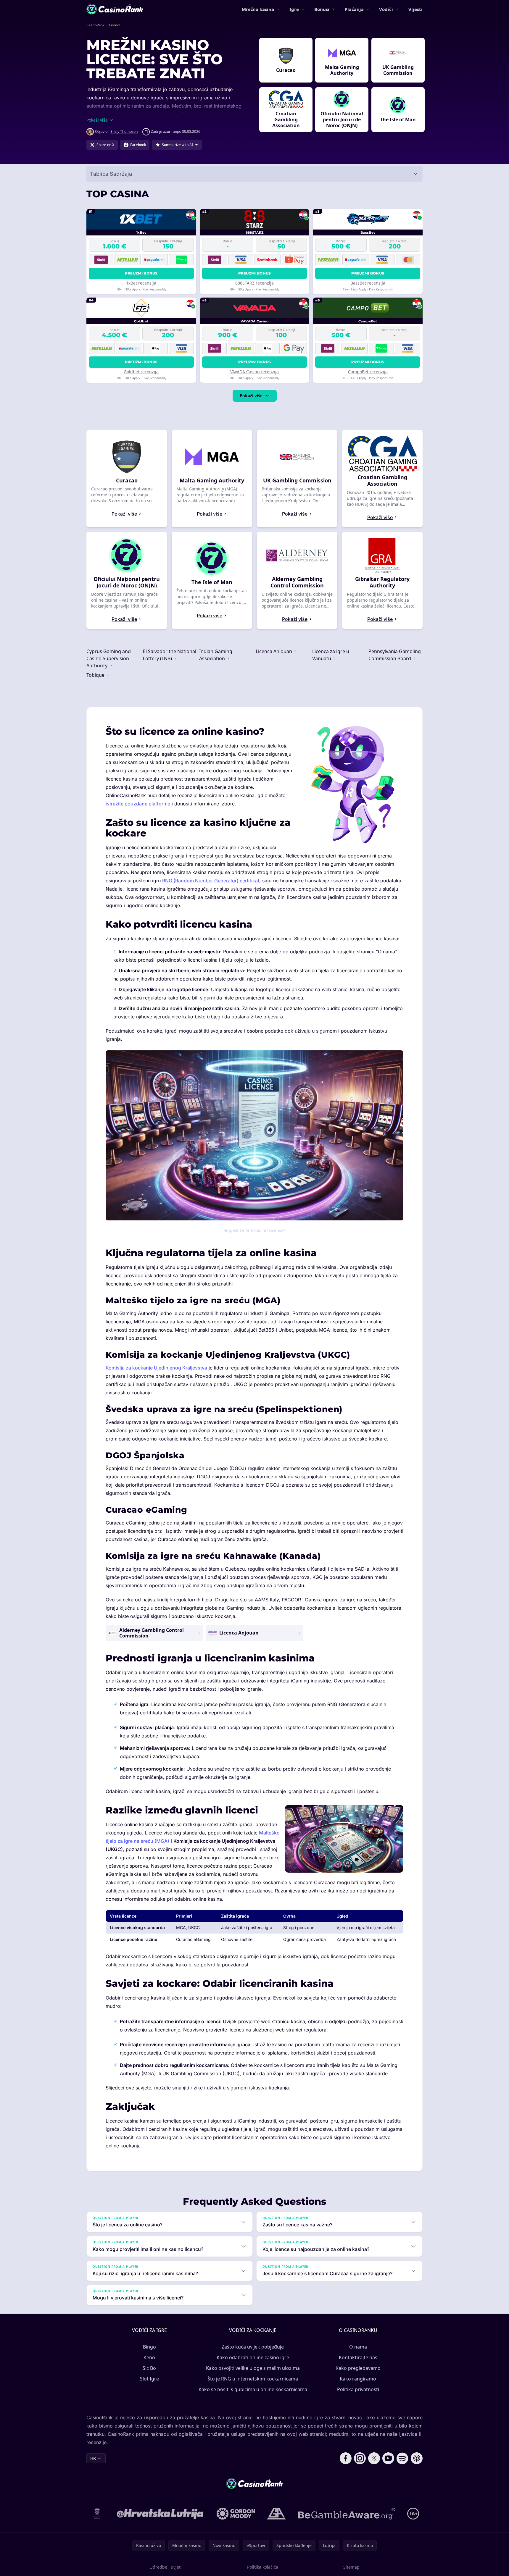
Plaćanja (354, 9)
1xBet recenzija (141, 283)
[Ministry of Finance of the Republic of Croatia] (97, 2514)
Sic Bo (149, 2368)
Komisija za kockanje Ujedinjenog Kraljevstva (156, 1368)
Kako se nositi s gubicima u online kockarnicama (253, 2389)
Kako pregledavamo (358, 2368)
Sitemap (351, 2567)
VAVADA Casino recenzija (254, 372)
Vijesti (415, 9)
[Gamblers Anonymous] (276, 2514)
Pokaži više (251, 396)
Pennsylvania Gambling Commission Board (395, 655)
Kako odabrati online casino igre (253, 2357)
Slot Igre (149, 2379)
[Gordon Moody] (236, 2514)
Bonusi (322, 9)
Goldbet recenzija (141, 372)
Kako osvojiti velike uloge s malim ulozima (253, 2368)
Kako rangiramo (358, 2379)
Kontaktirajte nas (358, 2357)
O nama (358, 2347)
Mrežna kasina (258, 9)
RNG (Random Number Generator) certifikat (211, 881)
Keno (149, 2357)
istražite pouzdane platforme (138, 804)
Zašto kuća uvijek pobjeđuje (253, 2347)
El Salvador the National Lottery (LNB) (170, 655)
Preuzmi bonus (141, 273)
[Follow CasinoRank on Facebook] (346, 2458)
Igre (294, 9)
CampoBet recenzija (368, 372)
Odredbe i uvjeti (166, 2567)
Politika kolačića (263, 2567)
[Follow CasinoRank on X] (374, 2458)
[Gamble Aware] (347, 2514)
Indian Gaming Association (216, 655)
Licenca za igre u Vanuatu (331, 655)
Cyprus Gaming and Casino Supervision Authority (109, 658)
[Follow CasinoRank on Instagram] (360, 2458)
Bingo (149, 2347)
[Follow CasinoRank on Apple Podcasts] (417, 2458)
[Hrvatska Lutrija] (161, 2514)
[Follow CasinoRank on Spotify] (402, 2458)
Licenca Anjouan (274, 651)
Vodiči (386, 9)
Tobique (96, 675)
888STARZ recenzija (254, 283)
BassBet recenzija (368, 283)
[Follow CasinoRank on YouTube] (388, 2458)
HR (93, 2458)
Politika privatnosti (358, 2389)
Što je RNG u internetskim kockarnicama (253, 2379)
